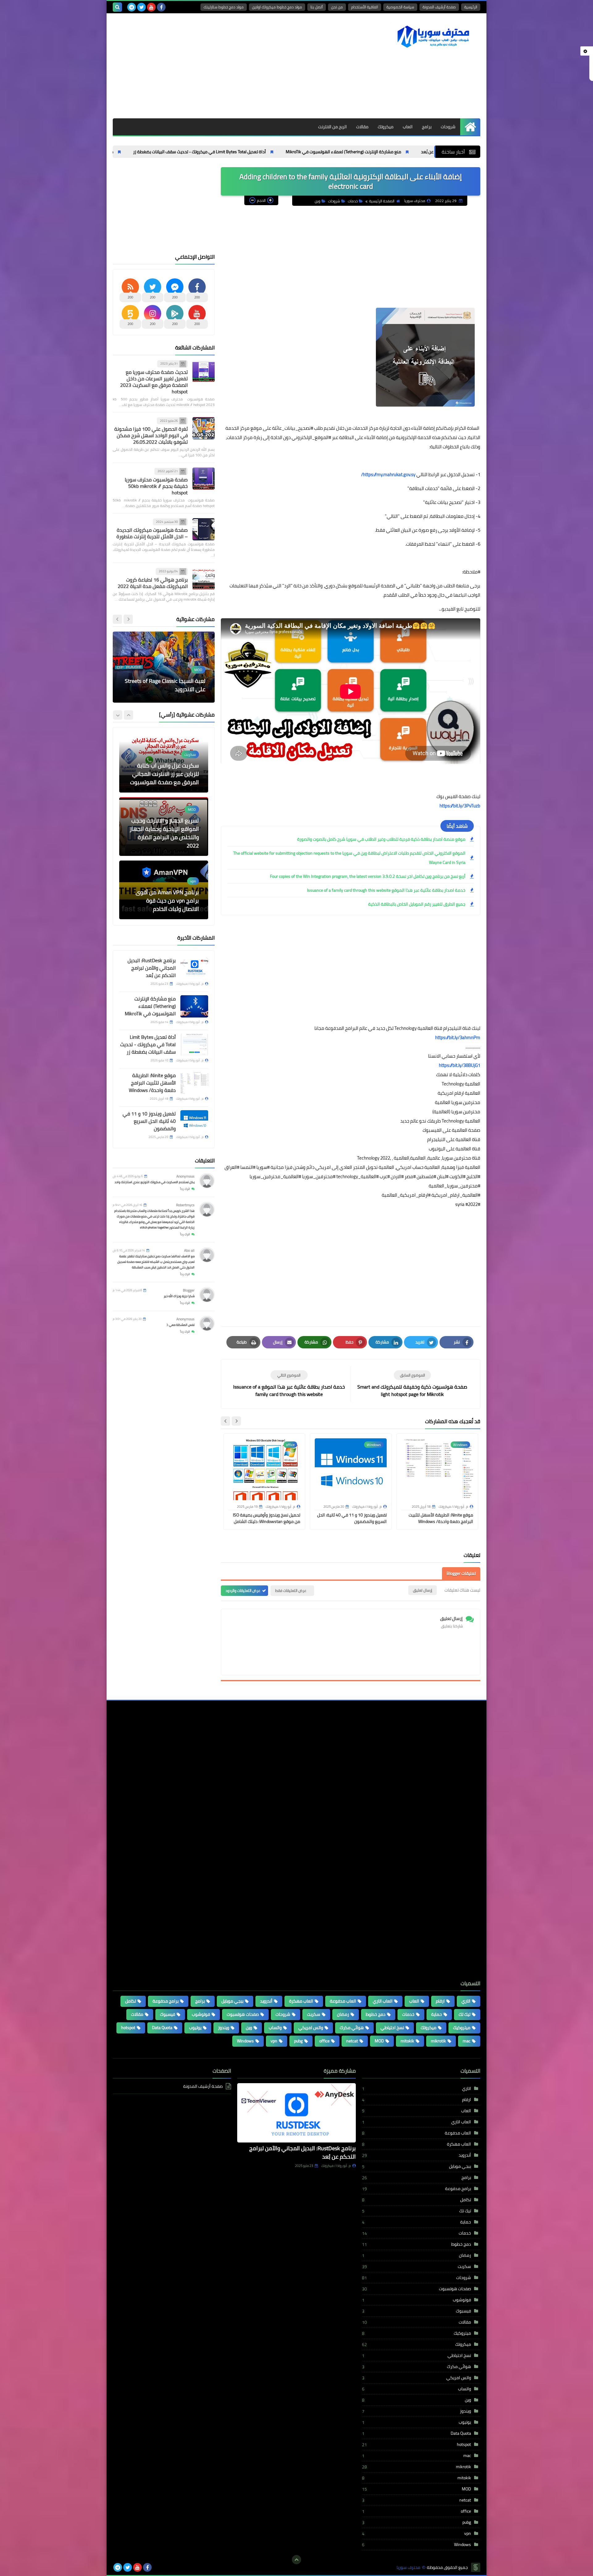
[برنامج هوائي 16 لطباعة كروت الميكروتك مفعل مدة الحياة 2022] (204, 579)
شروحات (448, 127)
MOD (379, 2041)
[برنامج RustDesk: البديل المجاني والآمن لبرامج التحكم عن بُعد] (194, 968)
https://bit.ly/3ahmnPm (458, 1037)
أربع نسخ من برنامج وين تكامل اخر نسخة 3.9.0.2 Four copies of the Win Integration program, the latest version (368, 876)
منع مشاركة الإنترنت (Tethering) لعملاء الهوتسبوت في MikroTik (425, 152)
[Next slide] (225, 1421)
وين (318, 201)
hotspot (128, 2028)
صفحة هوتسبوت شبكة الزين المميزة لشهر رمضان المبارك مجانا (166, 901)
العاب (408, 127)
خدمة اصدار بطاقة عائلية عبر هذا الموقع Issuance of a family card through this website (386, 890)
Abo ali (189, 1251)
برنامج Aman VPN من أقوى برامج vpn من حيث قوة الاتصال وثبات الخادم (167, 837)
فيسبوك (168, 2014)
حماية (437, 2014)
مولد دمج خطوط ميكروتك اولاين (277, 7)
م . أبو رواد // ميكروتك (336, 2166)
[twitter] (141, 7)
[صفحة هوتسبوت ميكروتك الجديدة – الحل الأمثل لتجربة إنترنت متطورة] (204, 529)
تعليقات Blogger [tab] (461, 1573)
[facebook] (161, 7)
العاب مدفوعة (343, 2001)
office (324, 2041)
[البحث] (117, 7)
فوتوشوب (201, 2014)
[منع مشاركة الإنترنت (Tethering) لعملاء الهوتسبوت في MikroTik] (194, 1006)
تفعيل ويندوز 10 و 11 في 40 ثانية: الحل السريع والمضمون (352, 1518)
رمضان (343, 2014)
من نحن (337, 7)
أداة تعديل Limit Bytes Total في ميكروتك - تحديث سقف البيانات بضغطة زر (281, 152)
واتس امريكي (311, 2028)
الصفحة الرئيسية (382, 201)
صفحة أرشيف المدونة (439, 7)
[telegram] (132, 7)
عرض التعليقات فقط (291, 1590)
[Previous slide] (128, 715)
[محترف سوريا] (435, 36)
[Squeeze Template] (476, 2567)
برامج (427, 127)
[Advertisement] (225, 66)
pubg (298, 2041)
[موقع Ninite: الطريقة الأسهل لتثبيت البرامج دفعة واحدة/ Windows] (194, 1083)
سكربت (314, 2014)
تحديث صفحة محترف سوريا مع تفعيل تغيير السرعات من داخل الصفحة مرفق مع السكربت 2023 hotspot (154, 382)
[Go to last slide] (236, 1421)
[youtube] (151, 7)
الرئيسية (471, 7)
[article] (289, 1384)
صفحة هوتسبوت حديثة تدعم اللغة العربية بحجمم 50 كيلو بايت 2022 (165, 685)
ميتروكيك (462, 2028)
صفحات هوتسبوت (243, 2014)
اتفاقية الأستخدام (365, 7)
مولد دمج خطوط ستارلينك (224, 7)
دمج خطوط (376, 2014)
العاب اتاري (383, 2001)
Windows (245, 2041)
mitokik (407, 2041)
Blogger (189, 1290)
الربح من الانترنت (332, 127)
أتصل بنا (317, 7)
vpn (274, 2041)
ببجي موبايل (232, 2001)
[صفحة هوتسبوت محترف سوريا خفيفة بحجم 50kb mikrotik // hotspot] (204, 479)
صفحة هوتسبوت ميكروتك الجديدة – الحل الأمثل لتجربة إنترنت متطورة (152, 533)
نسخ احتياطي (392, 2028)
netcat (352, 2041)
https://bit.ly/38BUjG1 (460, 1065)
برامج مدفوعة (166, 2001)
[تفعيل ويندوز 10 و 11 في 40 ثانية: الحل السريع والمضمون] (194, 1121)
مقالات (362, 127)
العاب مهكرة (301, 2001)
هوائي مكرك (352, 2028)
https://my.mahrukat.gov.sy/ (388, 474)
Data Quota (162, 2028)
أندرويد (266, 2001)
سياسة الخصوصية (400, 7)
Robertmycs (185, 1205)
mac (467, 2041)
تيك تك (465, 2014)
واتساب (275, 2028)
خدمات (353, 201)
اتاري (466, 2001)
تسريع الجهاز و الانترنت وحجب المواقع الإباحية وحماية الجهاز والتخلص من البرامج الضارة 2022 (164, 770)
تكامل (130, 2001)
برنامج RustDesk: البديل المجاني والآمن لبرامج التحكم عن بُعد (152, 968)
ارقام (440, 2001)
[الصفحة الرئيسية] (470, 127)
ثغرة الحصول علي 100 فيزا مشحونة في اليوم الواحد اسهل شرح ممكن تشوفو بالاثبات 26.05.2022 (151, 435)
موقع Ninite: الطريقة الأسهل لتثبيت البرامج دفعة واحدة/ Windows (135, 152)
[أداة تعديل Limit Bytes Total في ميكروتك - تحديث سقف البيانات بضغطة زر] (194, 1045)
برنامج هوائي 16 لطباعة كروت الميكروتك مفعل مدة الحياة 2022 (153, 583)
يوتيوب (195, 2028)
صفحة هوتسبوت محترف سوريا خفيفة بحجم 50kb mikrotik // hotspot (156, 486)
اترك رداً (185, 1189)
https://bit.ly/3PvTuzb (460, 806)
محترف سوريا (408, 2568)
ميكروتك (386, 127)
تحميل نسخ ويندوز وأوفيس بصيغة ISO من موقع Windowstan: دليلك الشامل (267, 1518)
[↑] (296, 2560)
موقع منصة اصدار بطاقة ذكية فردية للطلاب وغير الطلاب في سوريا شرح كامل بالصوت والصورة (381, 839)
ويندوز (224, 2028)
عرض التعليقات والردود (243, 1590)
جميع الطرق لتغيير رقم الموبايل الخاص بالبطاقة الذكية (417, 904)
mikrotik (438, 2041)
